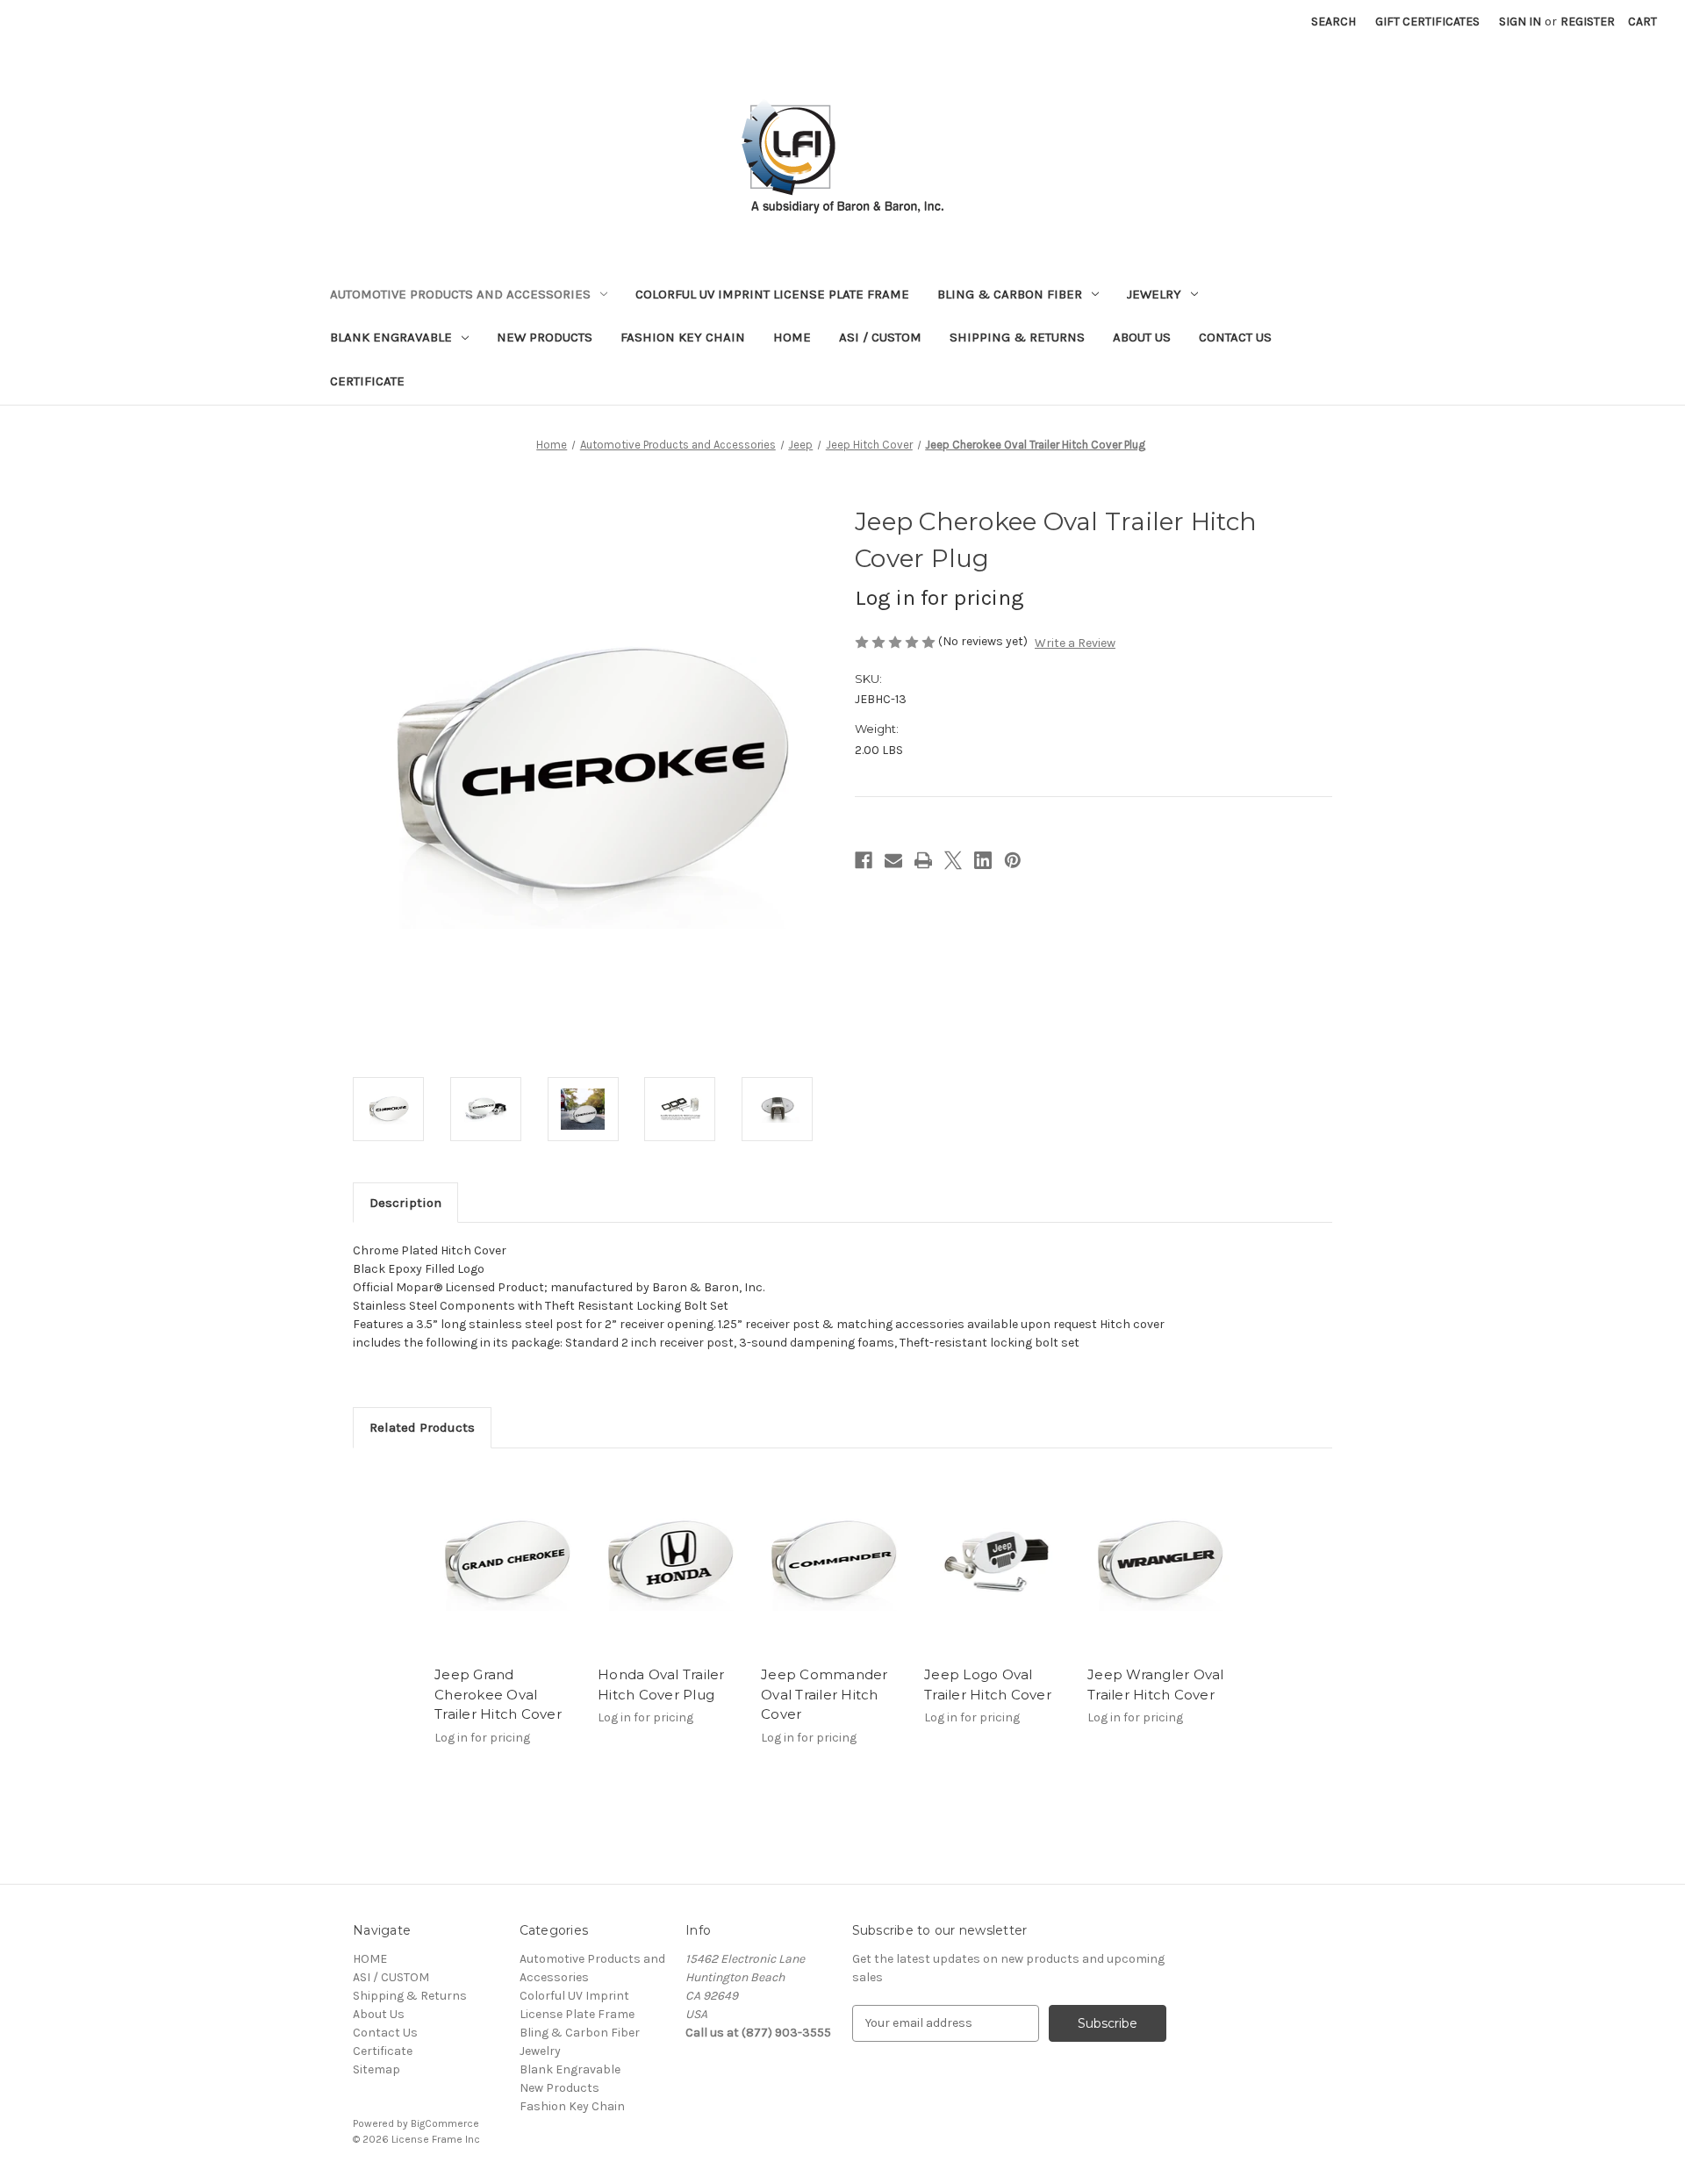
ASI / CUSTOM (880, 337)
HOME (792, 337)
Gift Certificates (1427, 22)
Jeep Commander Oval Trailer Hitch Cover (825, 1694)
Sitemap (376, 2069)
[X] (953, 860)
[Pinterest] (1013, 860)
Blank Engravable (391, 337)
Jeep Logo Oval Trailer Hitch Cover (988, 1685)
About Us (1142, 337)
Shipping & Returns (1017, 337)
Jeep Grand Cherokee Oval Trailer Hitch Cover (498, 1694)
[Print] (923, 860)
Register (1588, 22)
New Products (545, 337)
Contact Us (1235, 337)
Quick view (507, 1562)
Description (405, 1203)
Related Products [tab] (422, 1427)
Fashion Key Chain (683, 337)
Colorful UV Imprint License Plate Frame (772, 294)
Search (1334, 22)
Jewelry (1154, 294)
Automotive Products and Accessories (460, 294)
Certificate (367, 381)
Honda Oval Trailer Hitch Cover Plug (661, 1685)
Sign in (1520, 22)
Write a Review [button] (1075, 643)
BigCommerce (445, 2123)
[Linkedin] (983, 860)
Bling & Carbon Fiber (1010, 294)
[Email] (893, 860)
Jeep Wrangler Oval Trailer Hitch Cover (1156, 1685)
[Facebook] (864, 860)
